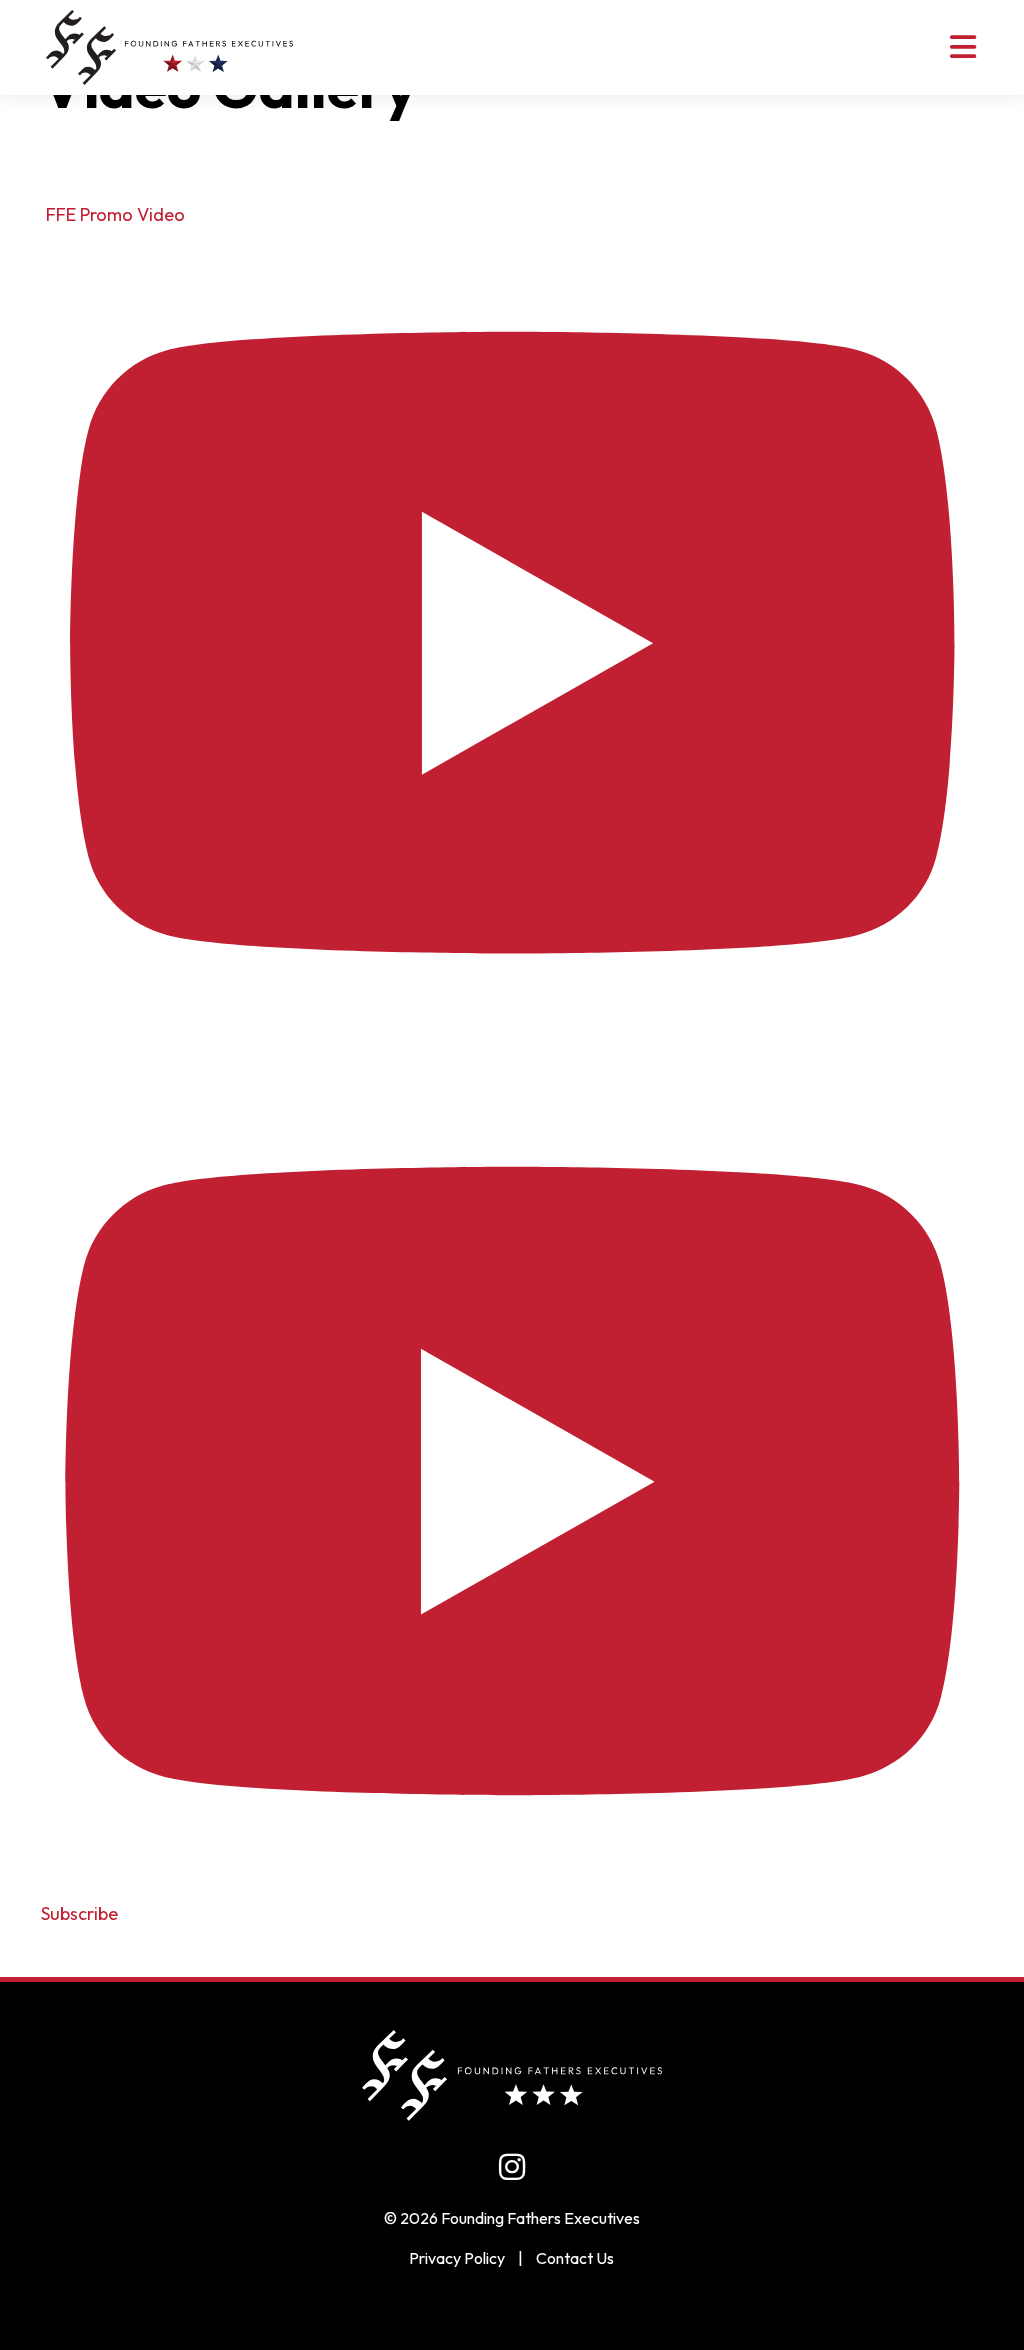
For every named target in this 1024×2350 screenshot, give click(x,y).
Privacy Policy (457, 2258)
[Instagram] (512, 2167)
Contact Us (575, 2258)
